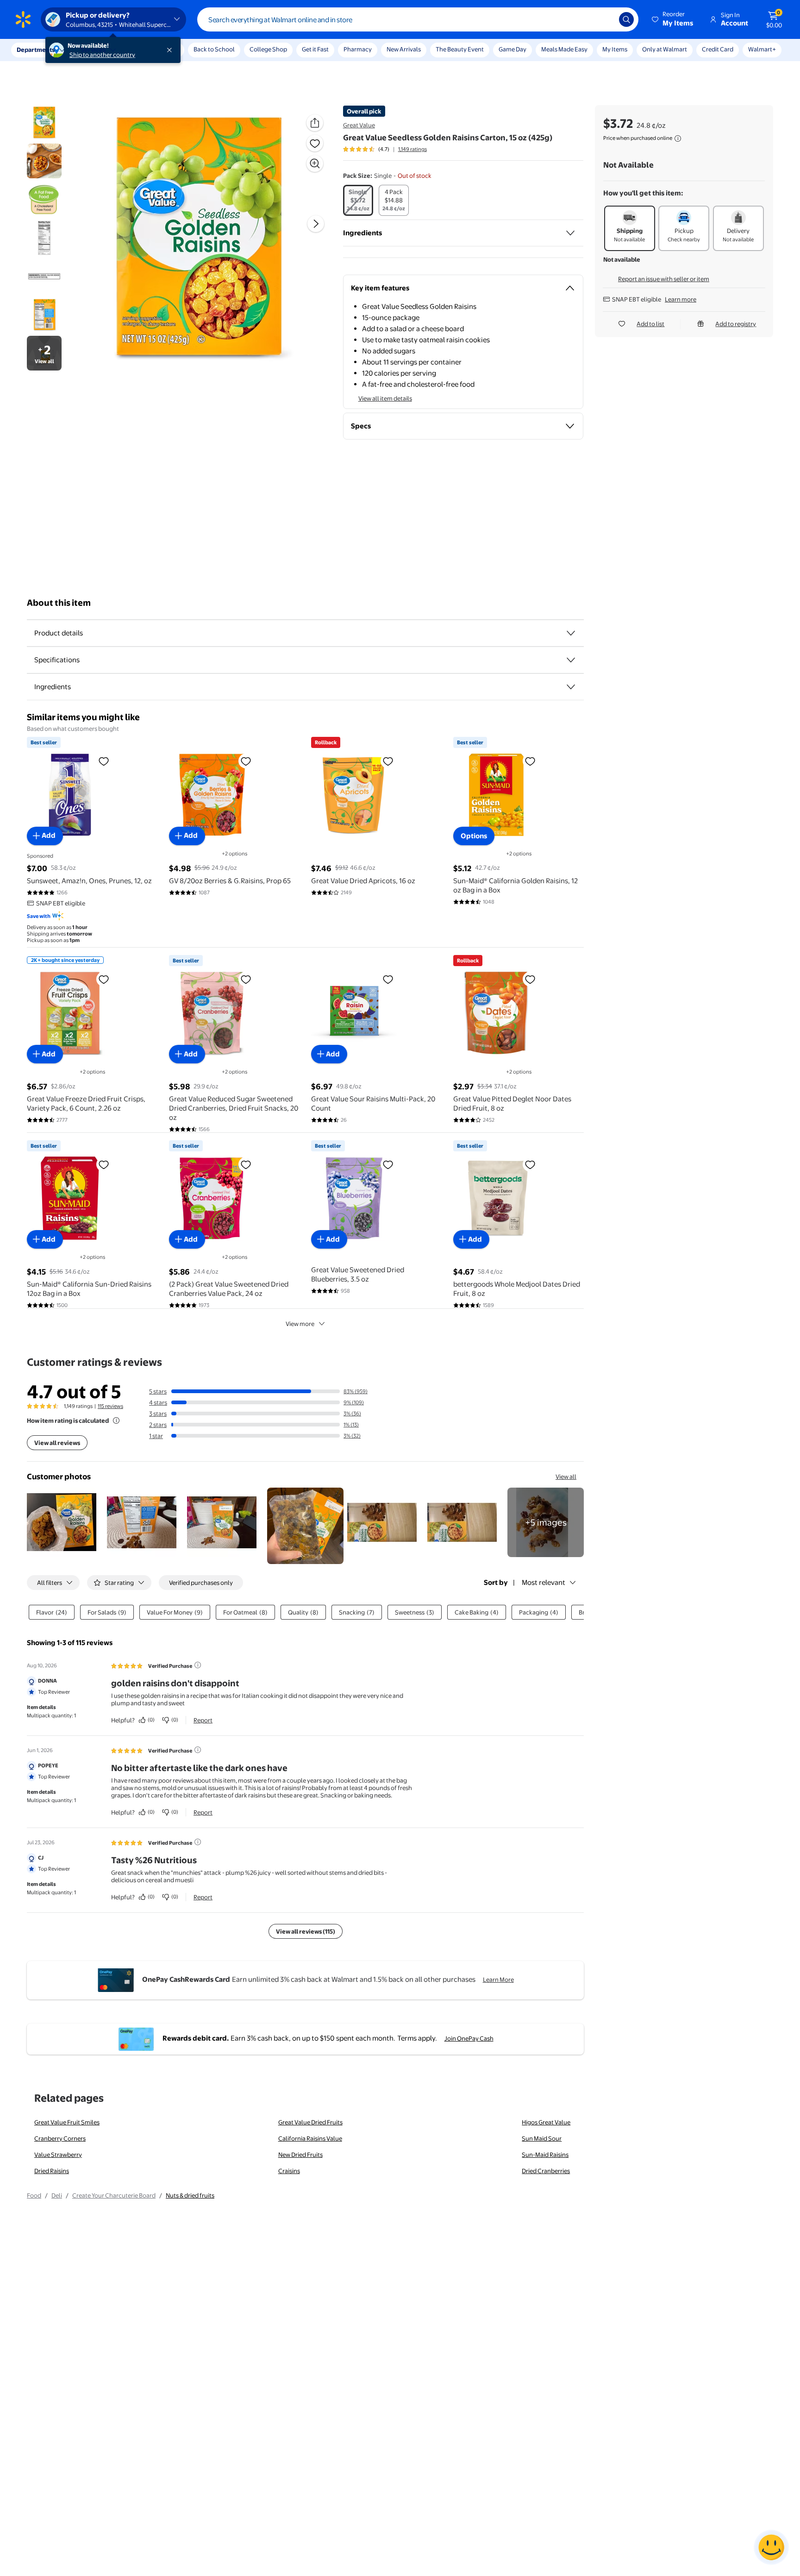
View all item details (385, 398)
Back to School (214, 49)
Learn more (681, 299)
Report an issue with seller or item (664, 279)
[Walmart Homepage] (23, 19)
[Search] (626, 19)
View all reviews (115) (306, 1931)
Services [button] (93, 50)
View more (300, 1324)
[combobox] (418, 19)
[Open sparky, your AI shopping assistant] (771, 2547)
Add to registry (736, 324)
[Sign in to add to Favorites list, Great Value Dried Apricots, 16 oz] (388, 761)
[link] (546, 1522)
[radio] (358, 200)
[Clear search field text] (605, 19)
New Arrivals (404, 49)
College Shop (268, 49)
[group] (385, 149)
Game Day (512, 49)
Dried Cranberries (546, 2171)
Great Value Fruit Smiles (67, 2122)
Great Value (359, 125)
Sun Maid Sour (542, 2138)
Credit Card (718, 49)
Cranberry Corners (60, 2138)
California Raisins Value (310, 2138)
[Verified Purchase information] (198, 1665)
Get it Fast (315, 49)
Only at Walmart (665, 49)
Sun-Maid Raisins (545, 2155)
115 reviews (110, 1406)
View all (566, 1476)
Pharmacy (358, 49)
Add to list (650, 324)
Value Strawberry (58, 2155)
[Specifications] (571, 660)
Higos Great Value (546, 2122)
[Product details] (571, 633)
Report (203, 1720)
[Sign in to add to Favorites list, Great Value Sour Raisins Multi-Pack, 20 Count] (388, 979)
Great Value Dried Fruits (310, 2122)
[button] (673, 19)
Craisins (289, 2171)
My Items (615, 49)
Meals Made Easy (564, 49)
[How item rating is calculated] (116, 1420)
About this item (59, 603)
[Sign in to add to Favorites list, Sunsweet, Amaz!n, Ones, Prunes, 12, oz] (104, 761)
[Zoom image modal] (315, 163)
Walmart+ (762, 49)
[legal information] (678, 138)
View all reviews (57, 1443)
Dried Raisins (52, 2171)
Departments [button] (36, 50)
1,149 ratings (412, 149)
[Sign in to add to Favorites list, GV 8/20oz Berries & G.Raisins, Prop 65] (246, 761)
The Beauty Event (460, 49)
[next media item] (316, 224)
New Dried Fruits (300, 2155)
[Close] (171, 50)
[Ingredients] (570, 233)
